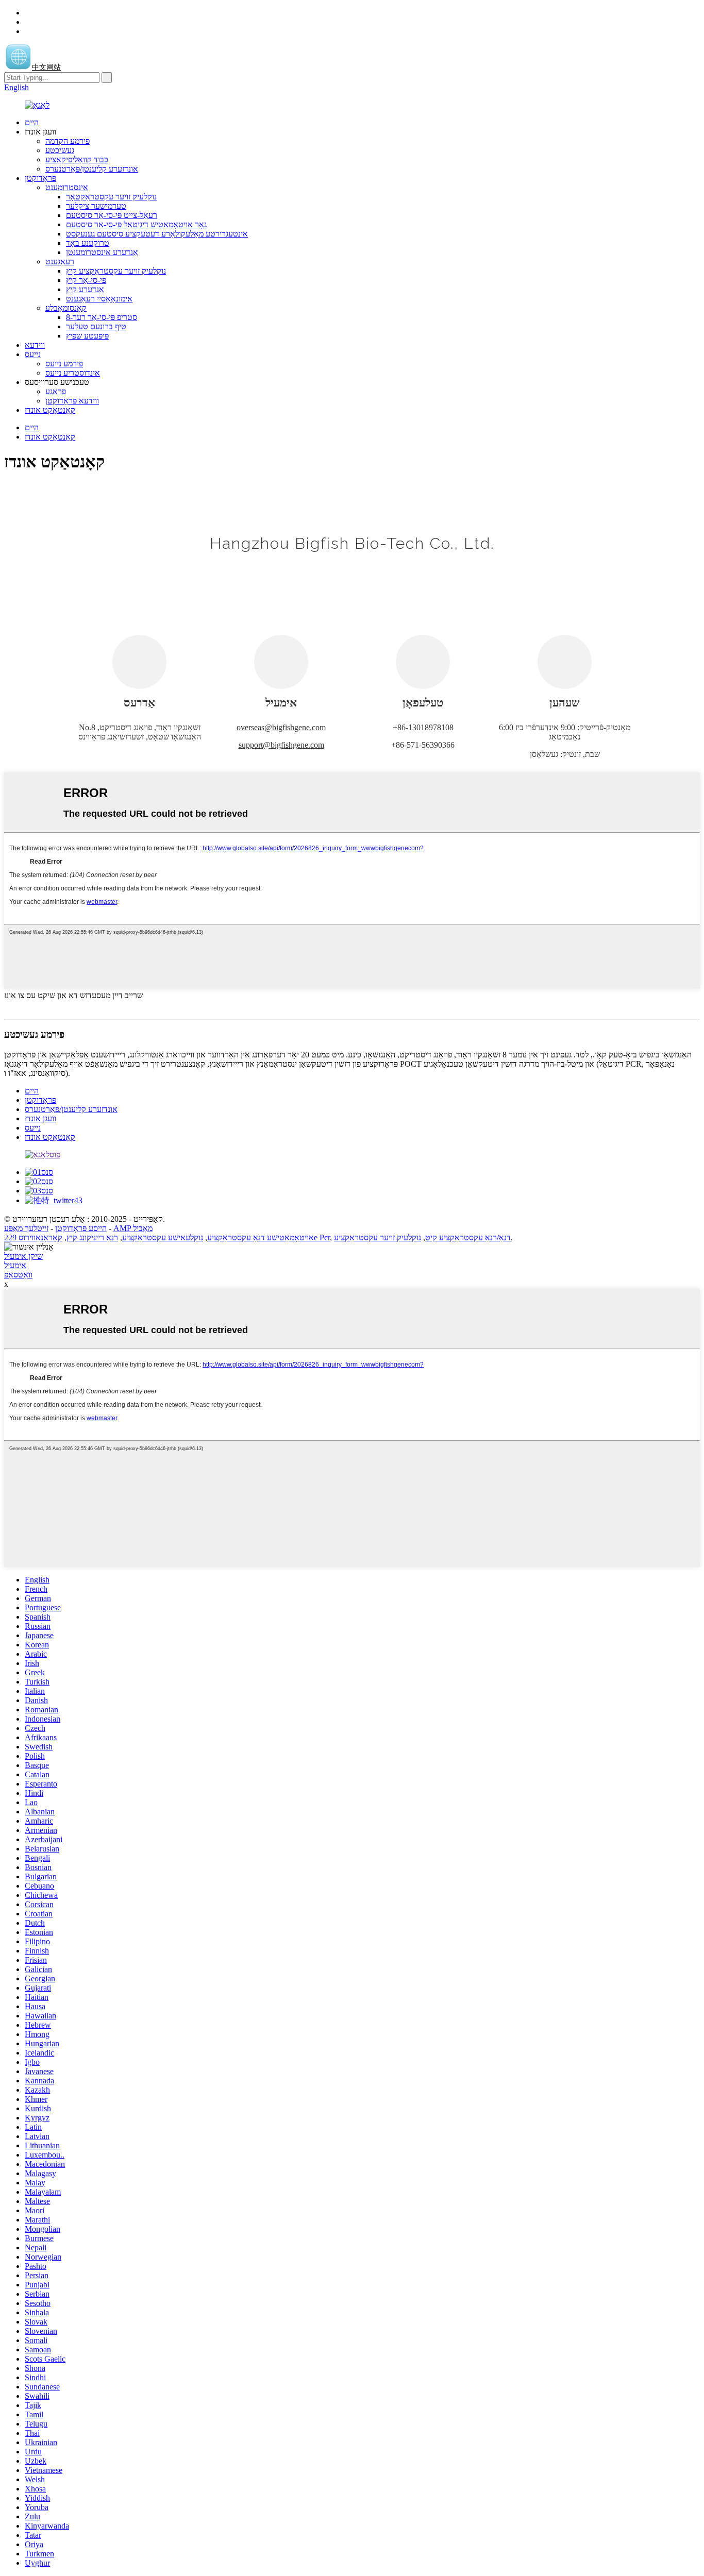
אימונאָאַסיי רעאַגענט (99, 299)
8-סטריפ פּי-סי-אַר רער (102, 317)
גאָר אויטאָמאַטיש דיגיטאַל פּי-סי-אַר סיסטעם (136, 224)
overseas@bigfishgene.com (281, 727)
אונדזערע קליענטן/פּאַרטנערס (92, 169)
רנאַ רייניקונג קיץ (92, 1238)
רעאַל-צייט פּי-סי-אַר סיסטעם (112, 215)
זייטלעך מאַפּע (26, 1228)
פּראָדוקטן (40, 178)
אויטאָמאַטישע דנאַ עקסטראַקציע (261, 1238)
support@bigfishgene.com (281, 745)
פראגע (56, 391)
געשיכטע (60, 150)
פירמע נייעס (64, 364)
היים (32, 122)
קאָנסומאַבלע (66, 308)
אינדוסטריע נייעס (73, 373)
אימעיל (15, 1265)
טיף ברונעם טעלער (96, 326)
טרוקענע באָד (88, 243)
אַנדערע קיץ (85, 289)
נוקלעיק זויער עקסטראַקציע (378, 1238)
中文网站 (46, 67)
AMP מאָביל (133, 1228)
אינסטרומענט (67, 187)
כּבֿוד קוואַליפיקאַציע (77, 159)
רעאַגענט (60, 262)
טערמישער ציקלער (96, 206)
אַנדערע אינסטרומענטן (102, 252)
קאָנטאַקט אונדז (50, 410)
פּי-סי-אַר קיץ (86, 280)
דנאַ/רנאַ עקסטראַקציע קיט (468, 1238)
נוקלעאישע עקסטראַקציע (163, 1238)
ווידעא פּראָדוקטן (72, 401)
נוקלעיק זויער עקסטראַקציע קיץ (116, 271)
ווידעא (35, 345)
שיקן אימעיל (23, 1256)
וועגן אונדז (40, 1118)
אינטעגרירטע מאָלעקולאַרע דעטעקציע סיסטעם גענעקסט (157, 234)
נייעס (33, 354)
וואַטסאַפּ (18, 1275)
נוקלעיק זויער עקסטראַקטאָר (111, 197)
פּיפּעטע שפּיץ (87, 336)
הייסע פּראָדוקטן (81, 1228)
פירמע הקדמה (68, 141)
